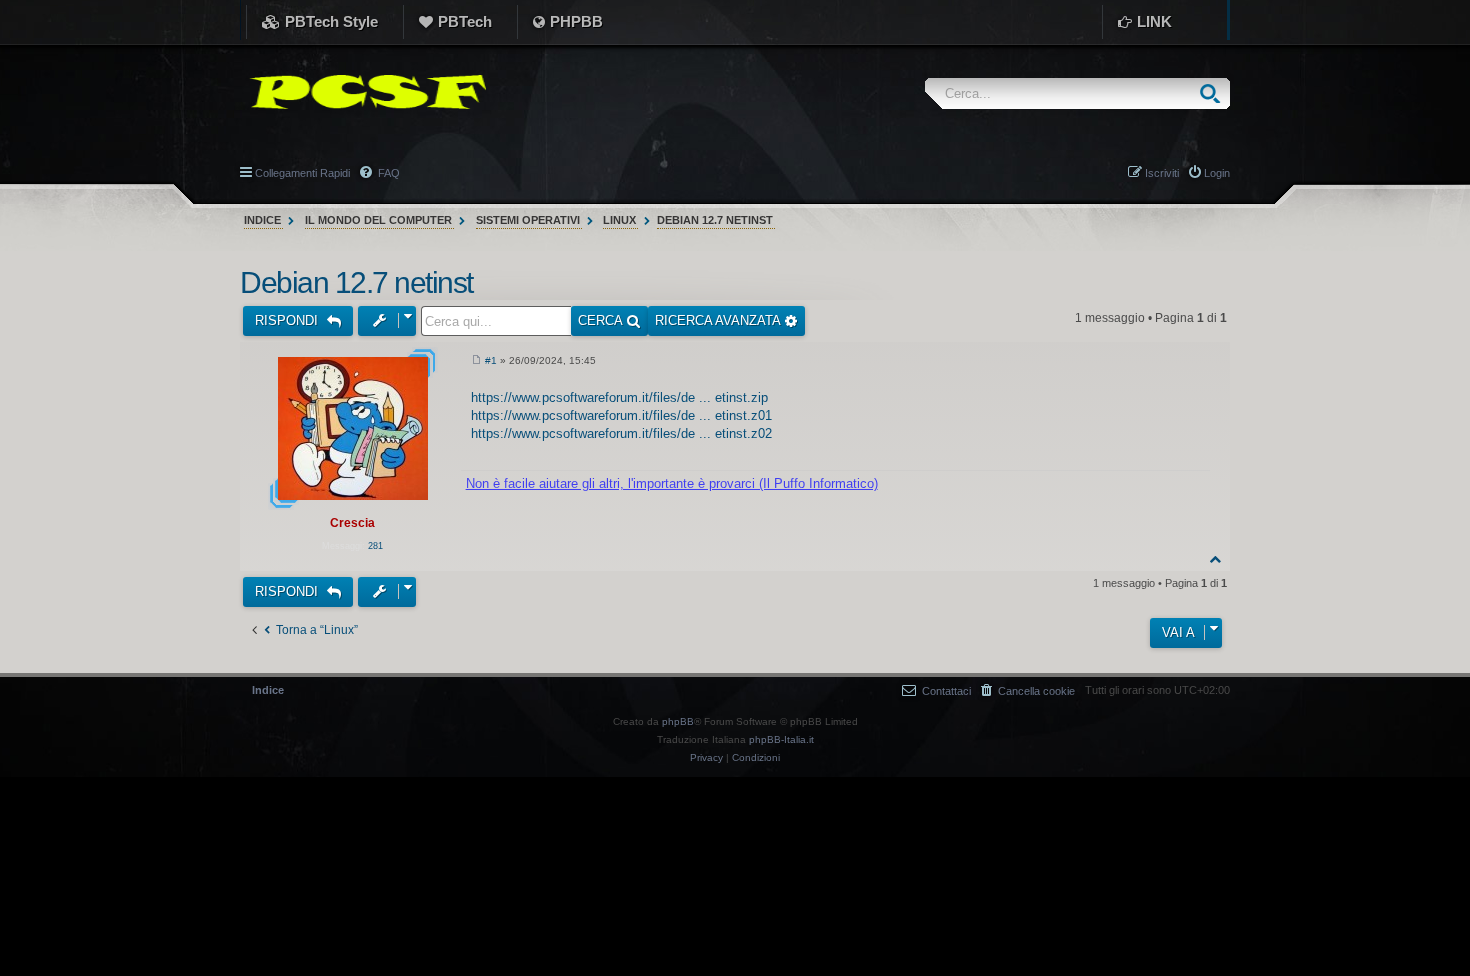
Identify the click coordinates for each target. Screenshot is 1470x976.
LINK (1154, 21)
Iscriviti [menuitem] (1162, 173)
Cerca (602, 320)
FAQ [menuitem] (387, 173)
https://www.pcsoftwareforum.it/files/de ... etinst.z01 (621, 415)
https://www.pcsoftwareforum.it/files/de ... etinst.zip (619, 397)
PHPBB (576, 21)
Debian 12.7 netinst (715, 220)
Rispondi (288, 320)
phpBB (678, 721)
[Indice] (363, 92)
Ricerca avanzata (719, 320)
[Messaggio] (476, 361)
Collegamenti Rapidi (302, 173)
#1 (491, 360)
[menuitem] (1028, 690)
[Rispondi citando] (1194, 364)
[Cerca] (1214, 93)
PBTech (465, 21)
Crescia (352, 523)
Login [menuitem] (1217, 173)
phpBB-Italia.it (781, 739)
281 (375, 546)
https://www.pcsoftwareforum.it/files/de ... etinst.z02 (621, 433)
